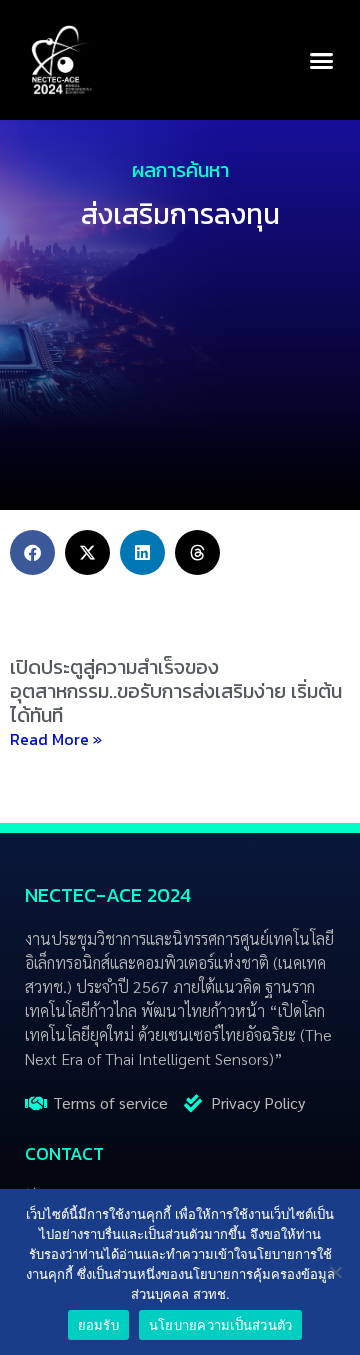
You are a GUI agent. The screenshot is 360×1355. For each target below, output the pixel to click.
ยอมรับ (98, 1325)
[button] (322, 60)
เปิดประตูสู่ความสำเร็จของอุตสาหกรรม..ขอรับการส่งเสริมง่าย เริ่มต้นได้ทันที (176, 691)
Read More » (56, 739)
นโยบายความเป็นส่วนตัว (221, 1325)
